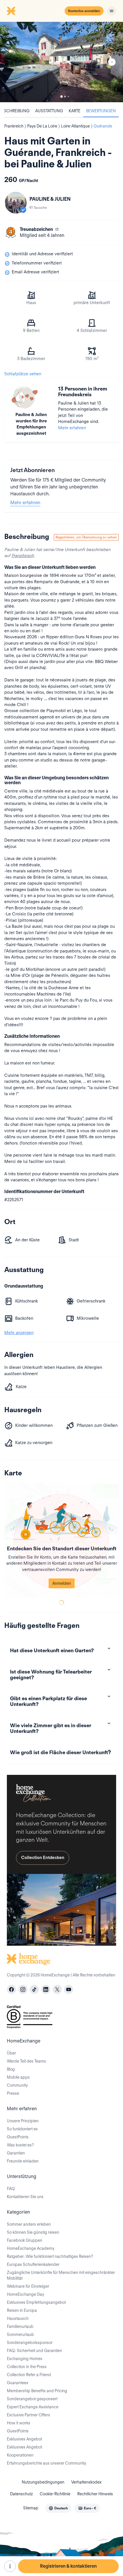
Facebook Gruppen (25, 2240)
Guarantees (18, 2383)
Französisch (23, 556)
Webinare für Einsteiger (28, 2286)
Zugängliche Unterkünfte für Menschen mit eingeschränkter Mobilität (61, 2275)
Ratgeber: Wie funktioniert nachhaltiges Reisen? (50, 2256)
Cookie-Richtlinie (55, 2494)
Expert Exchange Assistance (33, 2407)
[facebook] (11, 1989)
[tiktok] (34, 1989)
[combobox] (58, 2508)
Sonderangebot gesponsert (32, 2399)
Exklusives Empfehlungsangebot (36, 2302)
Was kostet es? (20, 2145)
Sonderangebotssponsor (30, 2343)
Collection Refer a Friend (29, 2375)
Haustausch (18, 2318)
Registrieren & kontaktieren (68, 2566)
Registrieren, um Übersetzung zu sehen (86, 537)
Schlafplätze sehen (23, 374)
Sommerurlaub (20, 2335)
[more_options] (10, 2566)
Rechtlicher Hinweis (95, 2494)
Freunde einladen (23, 2161)
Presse (13, 2093)
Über (11, 2053)
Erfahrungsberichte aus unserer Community (46, 2463)
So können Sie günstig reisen (33, 2232)
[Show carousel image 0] (61, 62)
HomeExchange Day (25, 2294)
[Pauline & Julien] (16, 203)
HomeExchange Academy (31, 2248)
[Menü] (112, 11)
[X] (57, 1989)
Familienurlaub (20, 2326)
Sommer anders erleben (29, 2224)
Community (17, 2085)
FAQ (11, 2189)
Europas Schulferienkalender (33, 2264)
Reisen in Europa (22, 2310)
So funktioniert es (22, 2129)
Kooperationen (20, 2455)
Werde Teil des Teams (26, 2061)
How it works (19, 2423)
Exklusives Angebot (24, 2439)
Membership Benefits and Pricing (37, 2391)
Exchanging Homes (25, 2359)
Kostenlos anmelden (84, 11)
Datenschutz (21, 2494)
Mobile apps (18, 2077)
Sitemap (31, 2508)
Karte (75, 111)
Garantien (16, 2153)
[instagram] (23, 1989)
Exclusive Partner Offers (28, 2415)
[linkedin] (46, 1989)
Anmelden (62, 1583)
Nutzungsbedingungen (43, 2482)
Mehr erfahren (72, 428)
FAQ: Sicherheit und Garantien (34, 2351)
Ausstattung (49, 111)
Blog (11, 2069)
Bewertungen (101, 111)
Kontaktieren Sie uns (25, 2197)
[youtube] (69, 1989)
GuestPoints (18, 2137)
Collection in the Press (27, 2367)
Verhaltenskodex (86, 2482)
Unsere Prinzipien (23, 2121)
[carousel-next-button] (112, 62)
